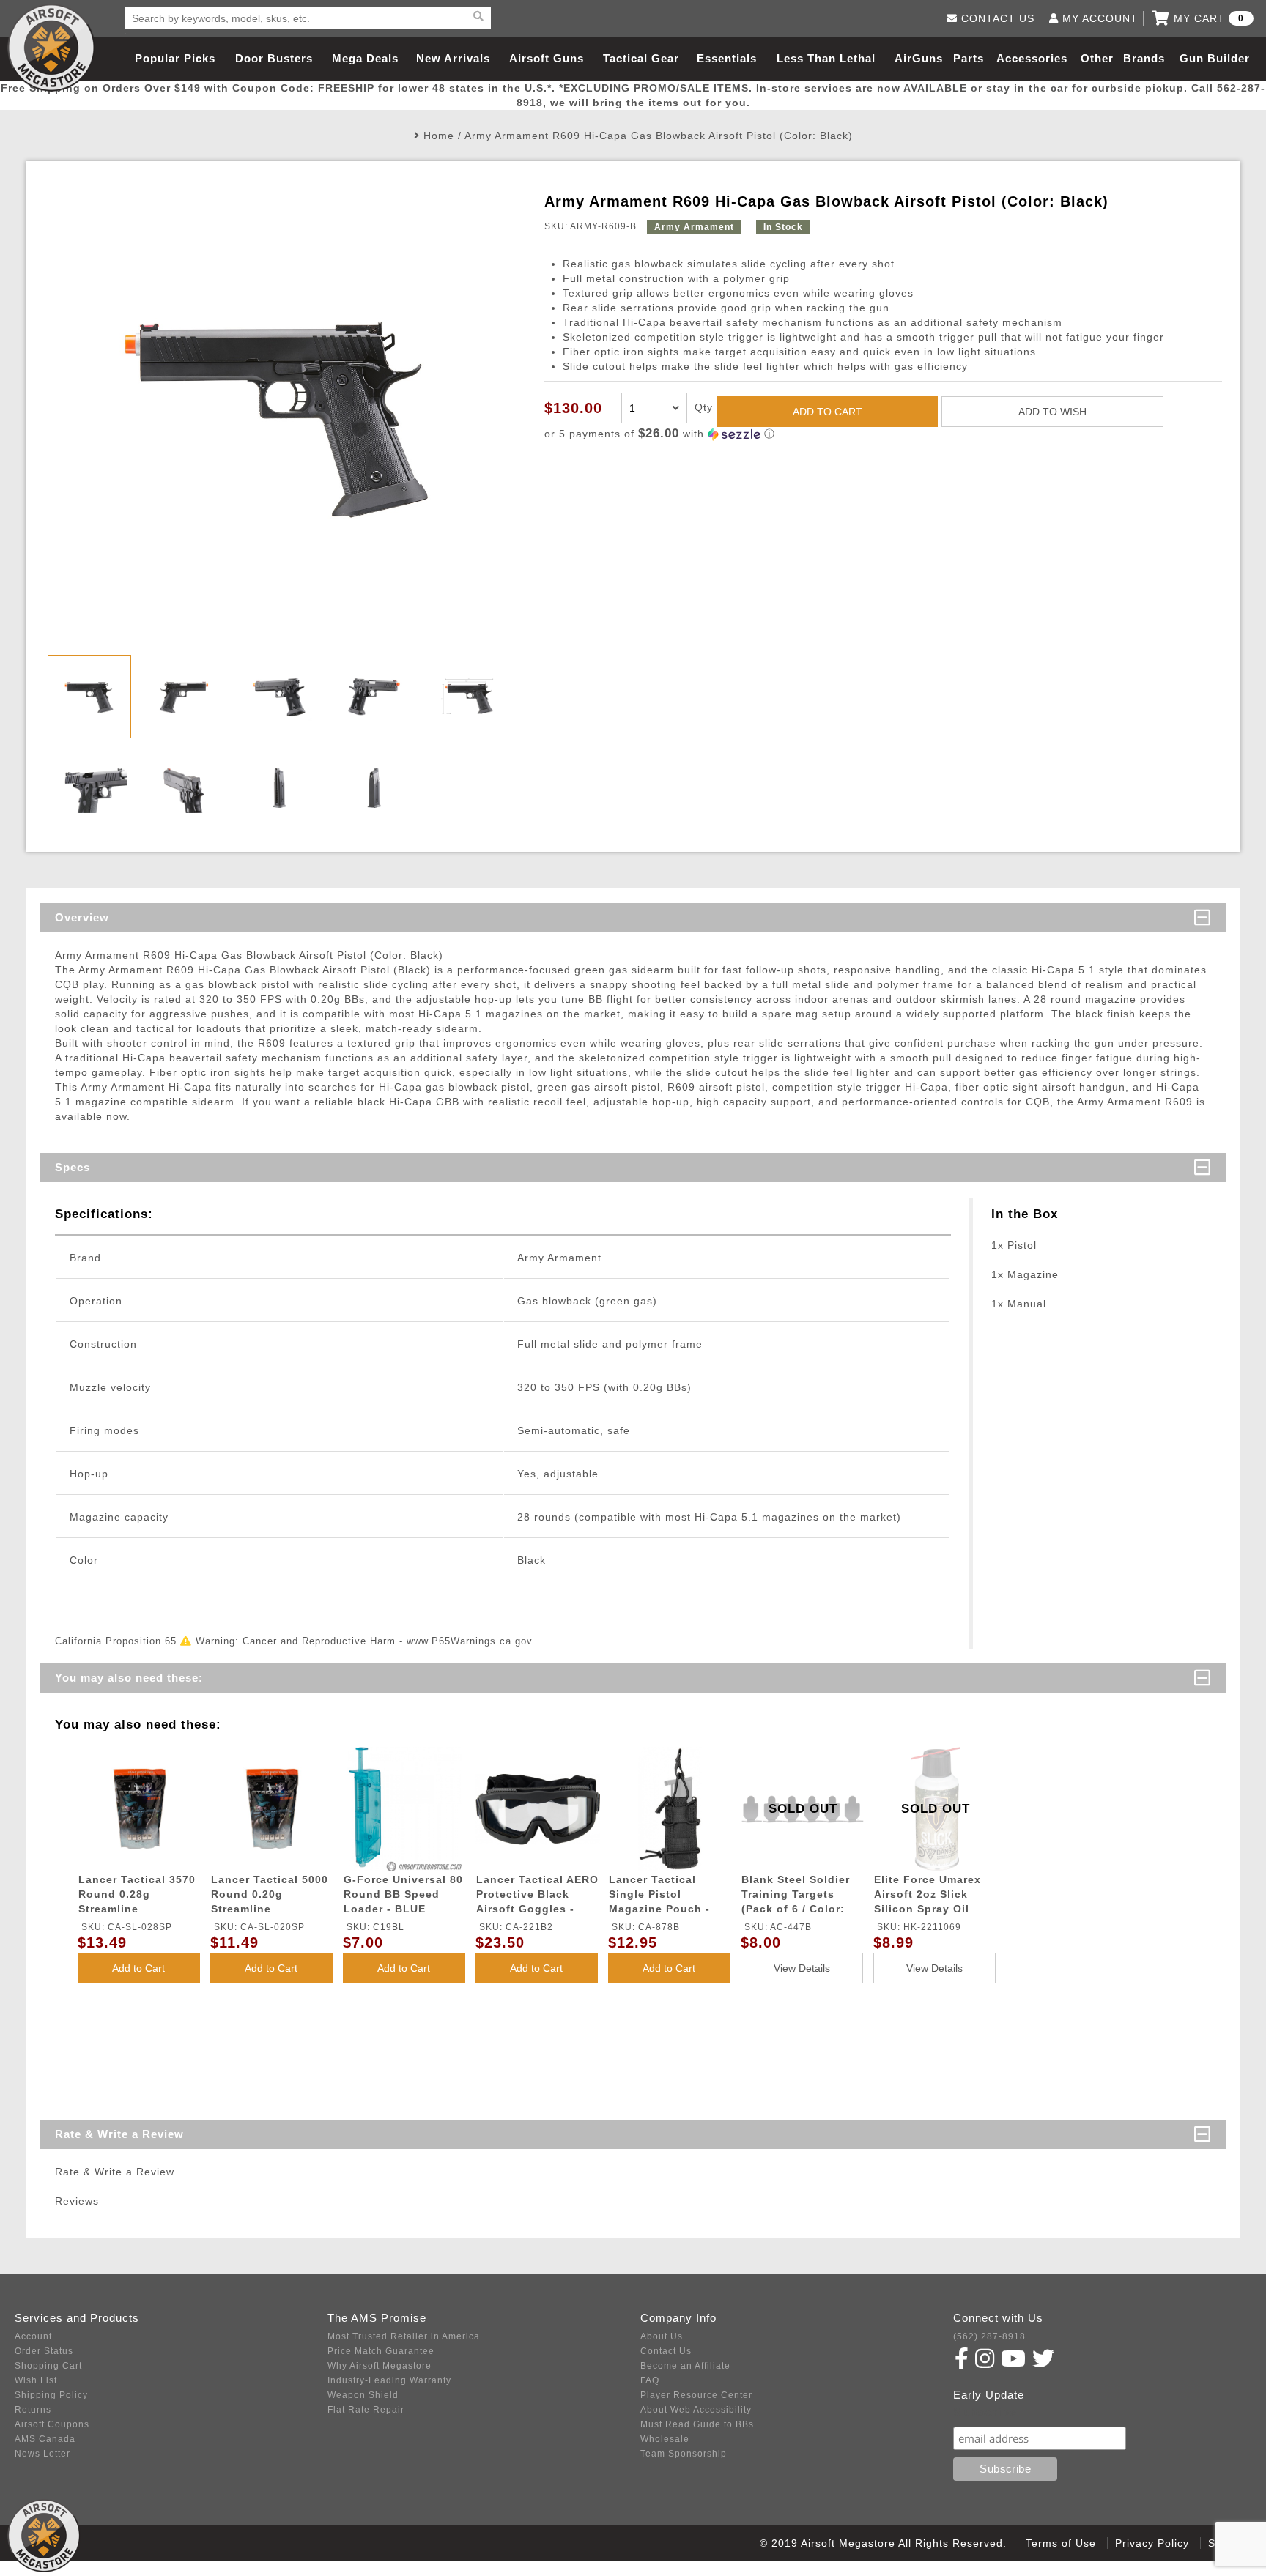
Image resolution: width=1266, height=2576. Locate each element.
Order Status (44, 2351)
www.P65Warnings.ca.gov (470, 1641)
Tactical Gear (641, 58)
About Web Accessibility (696, 2410)
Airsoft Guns (547, 58)
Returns (33, 2410)
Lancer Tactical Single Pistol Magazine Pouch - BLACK (659, 1897)
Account (33, 2336)
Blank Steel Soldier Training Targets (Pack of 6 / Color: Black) (796, 1897)
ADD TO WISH (1052, 412)
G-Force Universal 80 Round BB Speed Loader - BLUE (403, 1894)
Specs (73, 1167)
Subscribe (985, 2412)
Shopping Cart (48, 2366)
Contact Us (666, 2351)
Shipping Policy (51, 2395)
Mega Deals (365, 58)
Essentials (727, 58)
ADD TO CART (828, 412)
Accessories (1032, 58)
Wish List (36, 2380)
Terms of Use (1061, 2543)
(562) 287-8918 (989, 2336)
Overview (82, 917)
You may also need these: (129, 1678)
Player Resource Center (696, 2395)
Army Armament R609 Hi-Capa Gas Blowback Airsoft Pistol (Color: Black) (659, 136)
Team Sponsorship (684, 2454)
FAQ (650, 2380)
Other (1097, 58)
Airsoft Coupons (52, 2424)
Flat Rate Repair (366, 2410)
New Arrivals (453, 58)
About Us (662, 2336)
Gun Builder (1215, 58)
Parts (969, 58)
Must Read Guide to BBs (697, 2424)
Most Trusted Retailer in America (404, 2336)
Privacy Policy (1152, 2543)
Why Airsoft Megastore (380, 2366)
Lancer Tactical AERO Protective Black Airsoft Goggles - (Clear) (537, 1897)
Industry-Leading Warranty (389, 2380)
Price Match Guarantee (381, 2351)
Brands (1144, 58)
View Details (802, 1968)
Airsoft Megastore (51, 48)
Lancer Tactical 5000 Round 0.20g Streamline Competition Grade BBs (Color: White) (270, 1897)
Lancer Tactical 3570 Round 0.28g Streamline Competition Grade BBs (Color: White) (137, 1897)
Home (439, 136)
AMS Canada (45, 2439)
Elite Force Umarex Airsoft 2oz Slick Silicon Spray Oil (928, 1894)
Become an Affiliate (685, 2366)
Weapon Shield (363, 2395)
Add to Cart (138, 1968)
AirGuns (919, 58)
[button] (883, 434)
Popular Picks (175, 58)
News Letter (42, 2454)
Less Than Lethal (826, 58)
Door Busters (274, 58)
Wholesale (665, 2439)
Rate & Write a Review (119, 2134)
